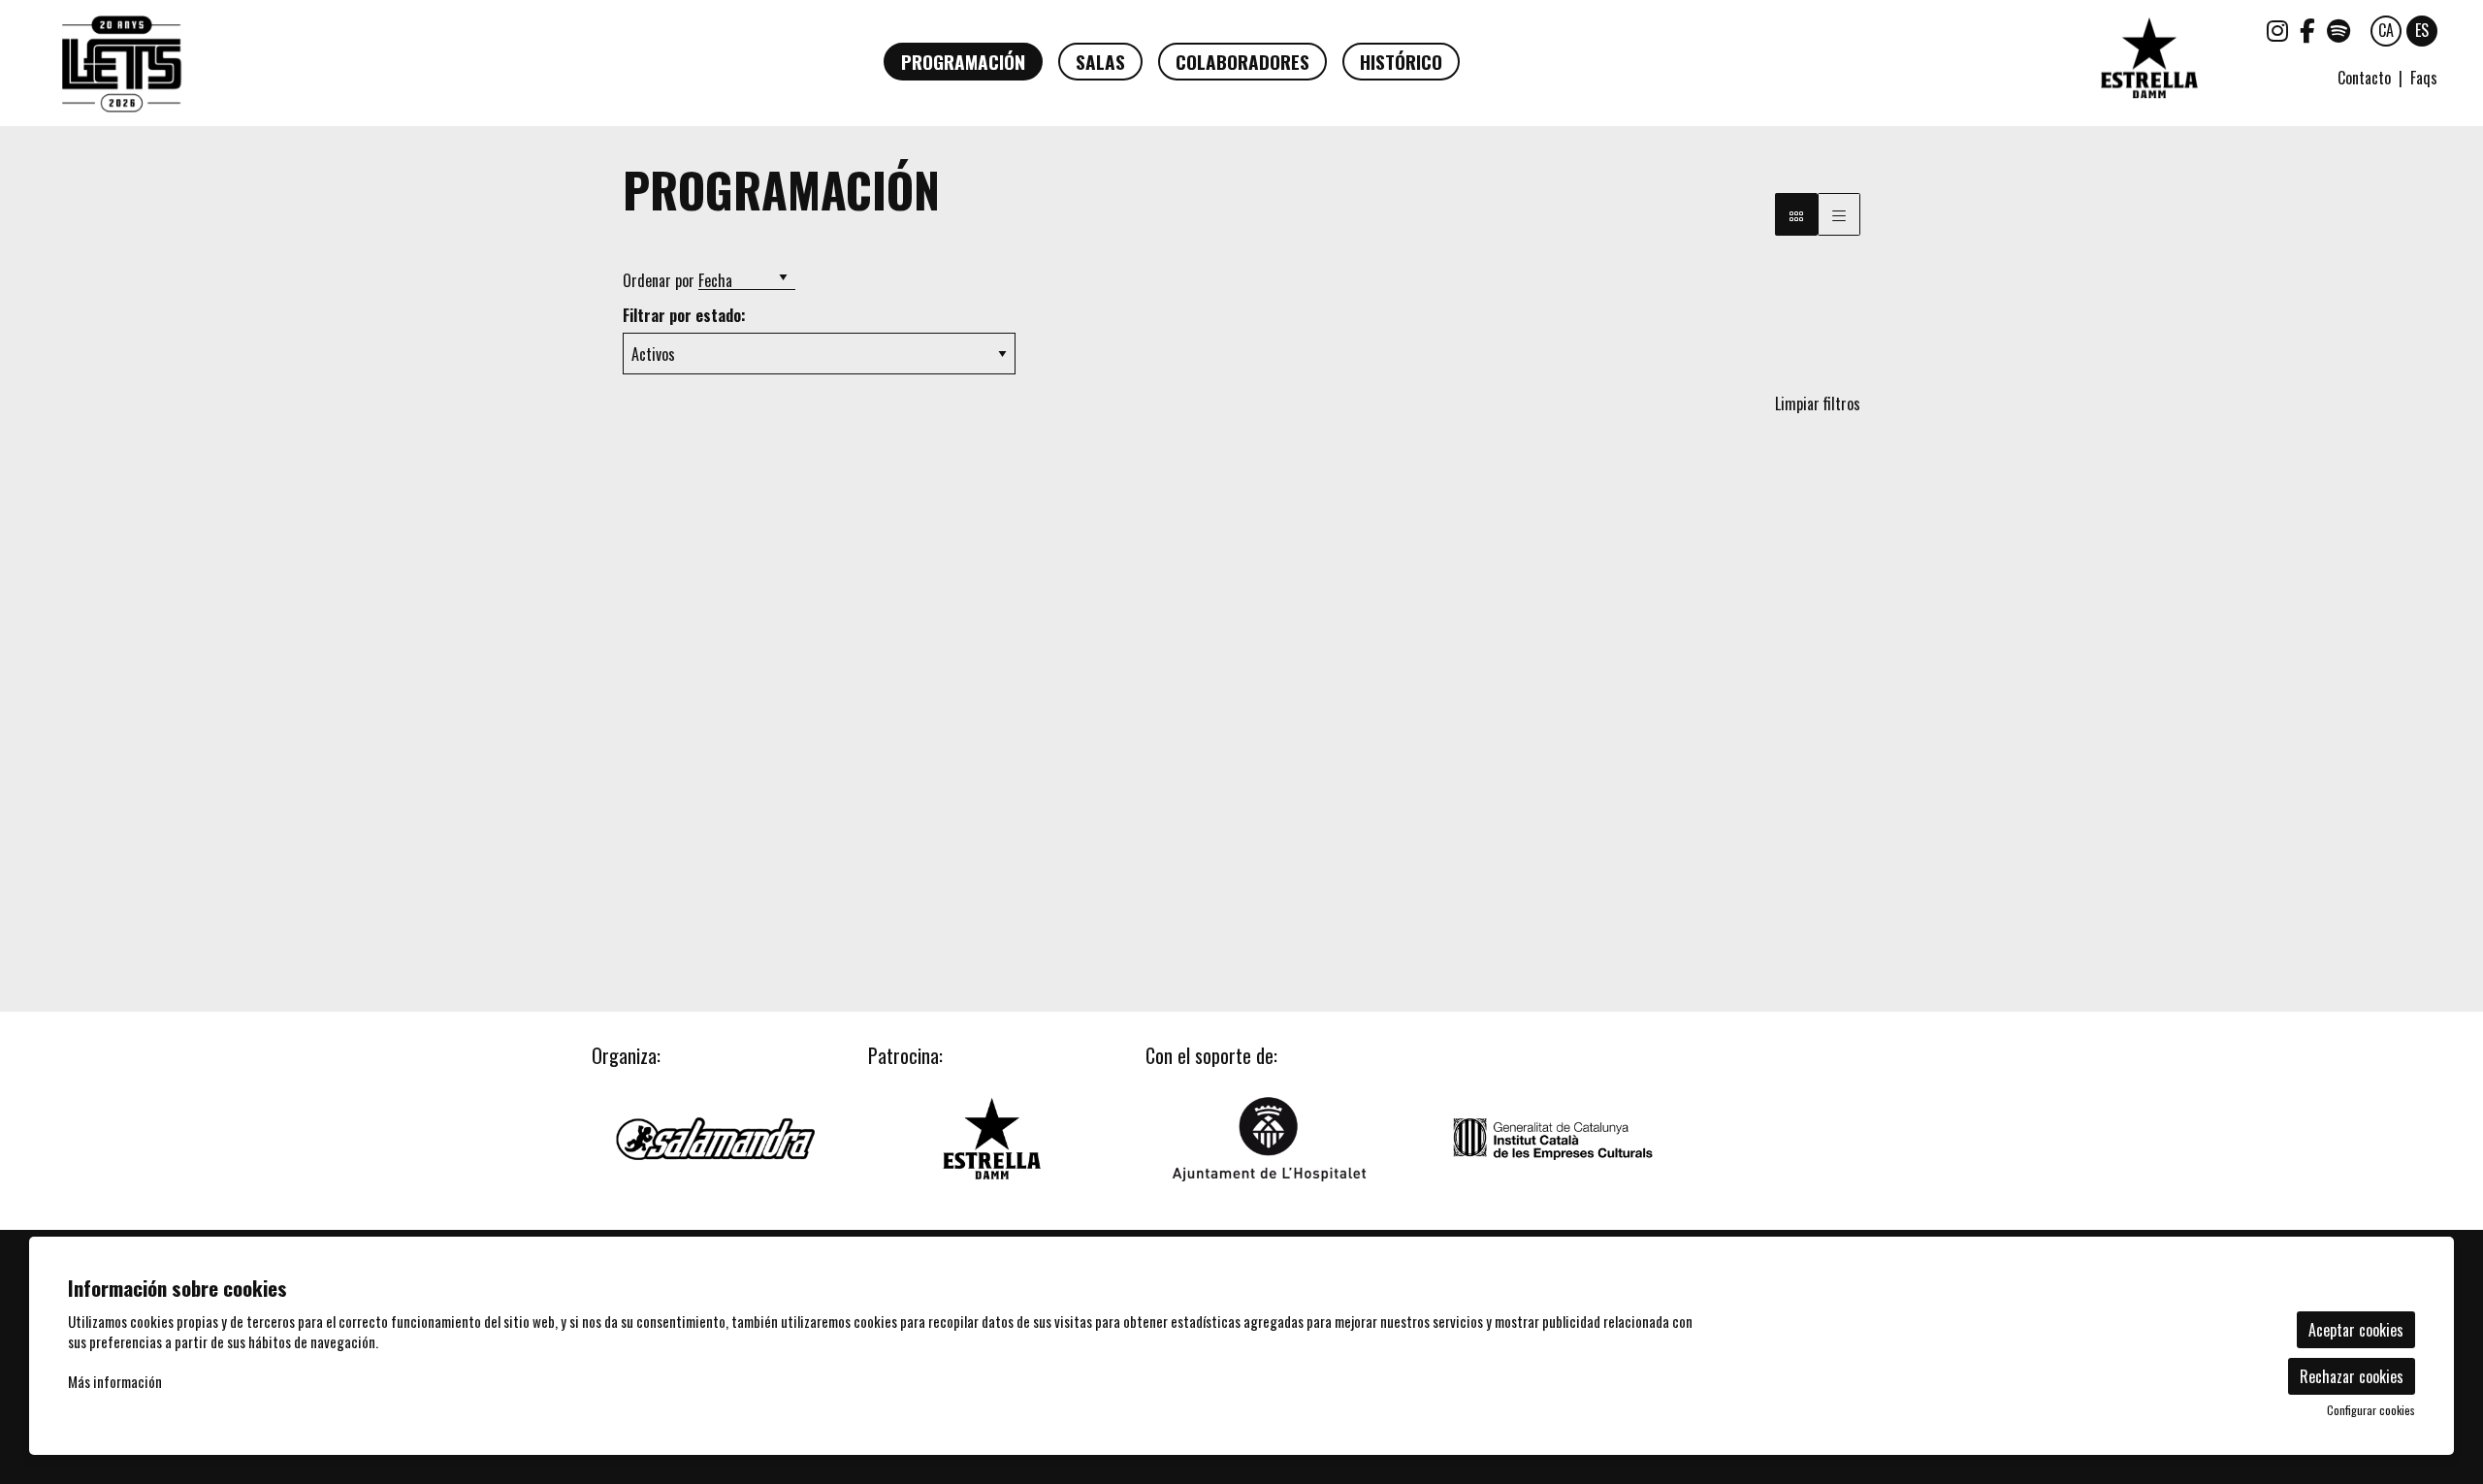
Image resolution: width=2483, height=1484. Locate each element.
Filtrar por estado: (684, 316)
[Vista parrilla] (1839, 214)
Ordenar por (659, 280)
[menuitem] (2277, 29)
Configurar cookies (2371, 1410)
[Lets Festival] (435, 72)
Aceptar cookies (2356, 1330)
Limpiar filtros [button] (1818, 403)
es (2422, 30)
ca (2386, 30)
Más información (115, 1381)
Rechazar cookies (2352, 1376)
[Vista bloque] (1796, 214)
